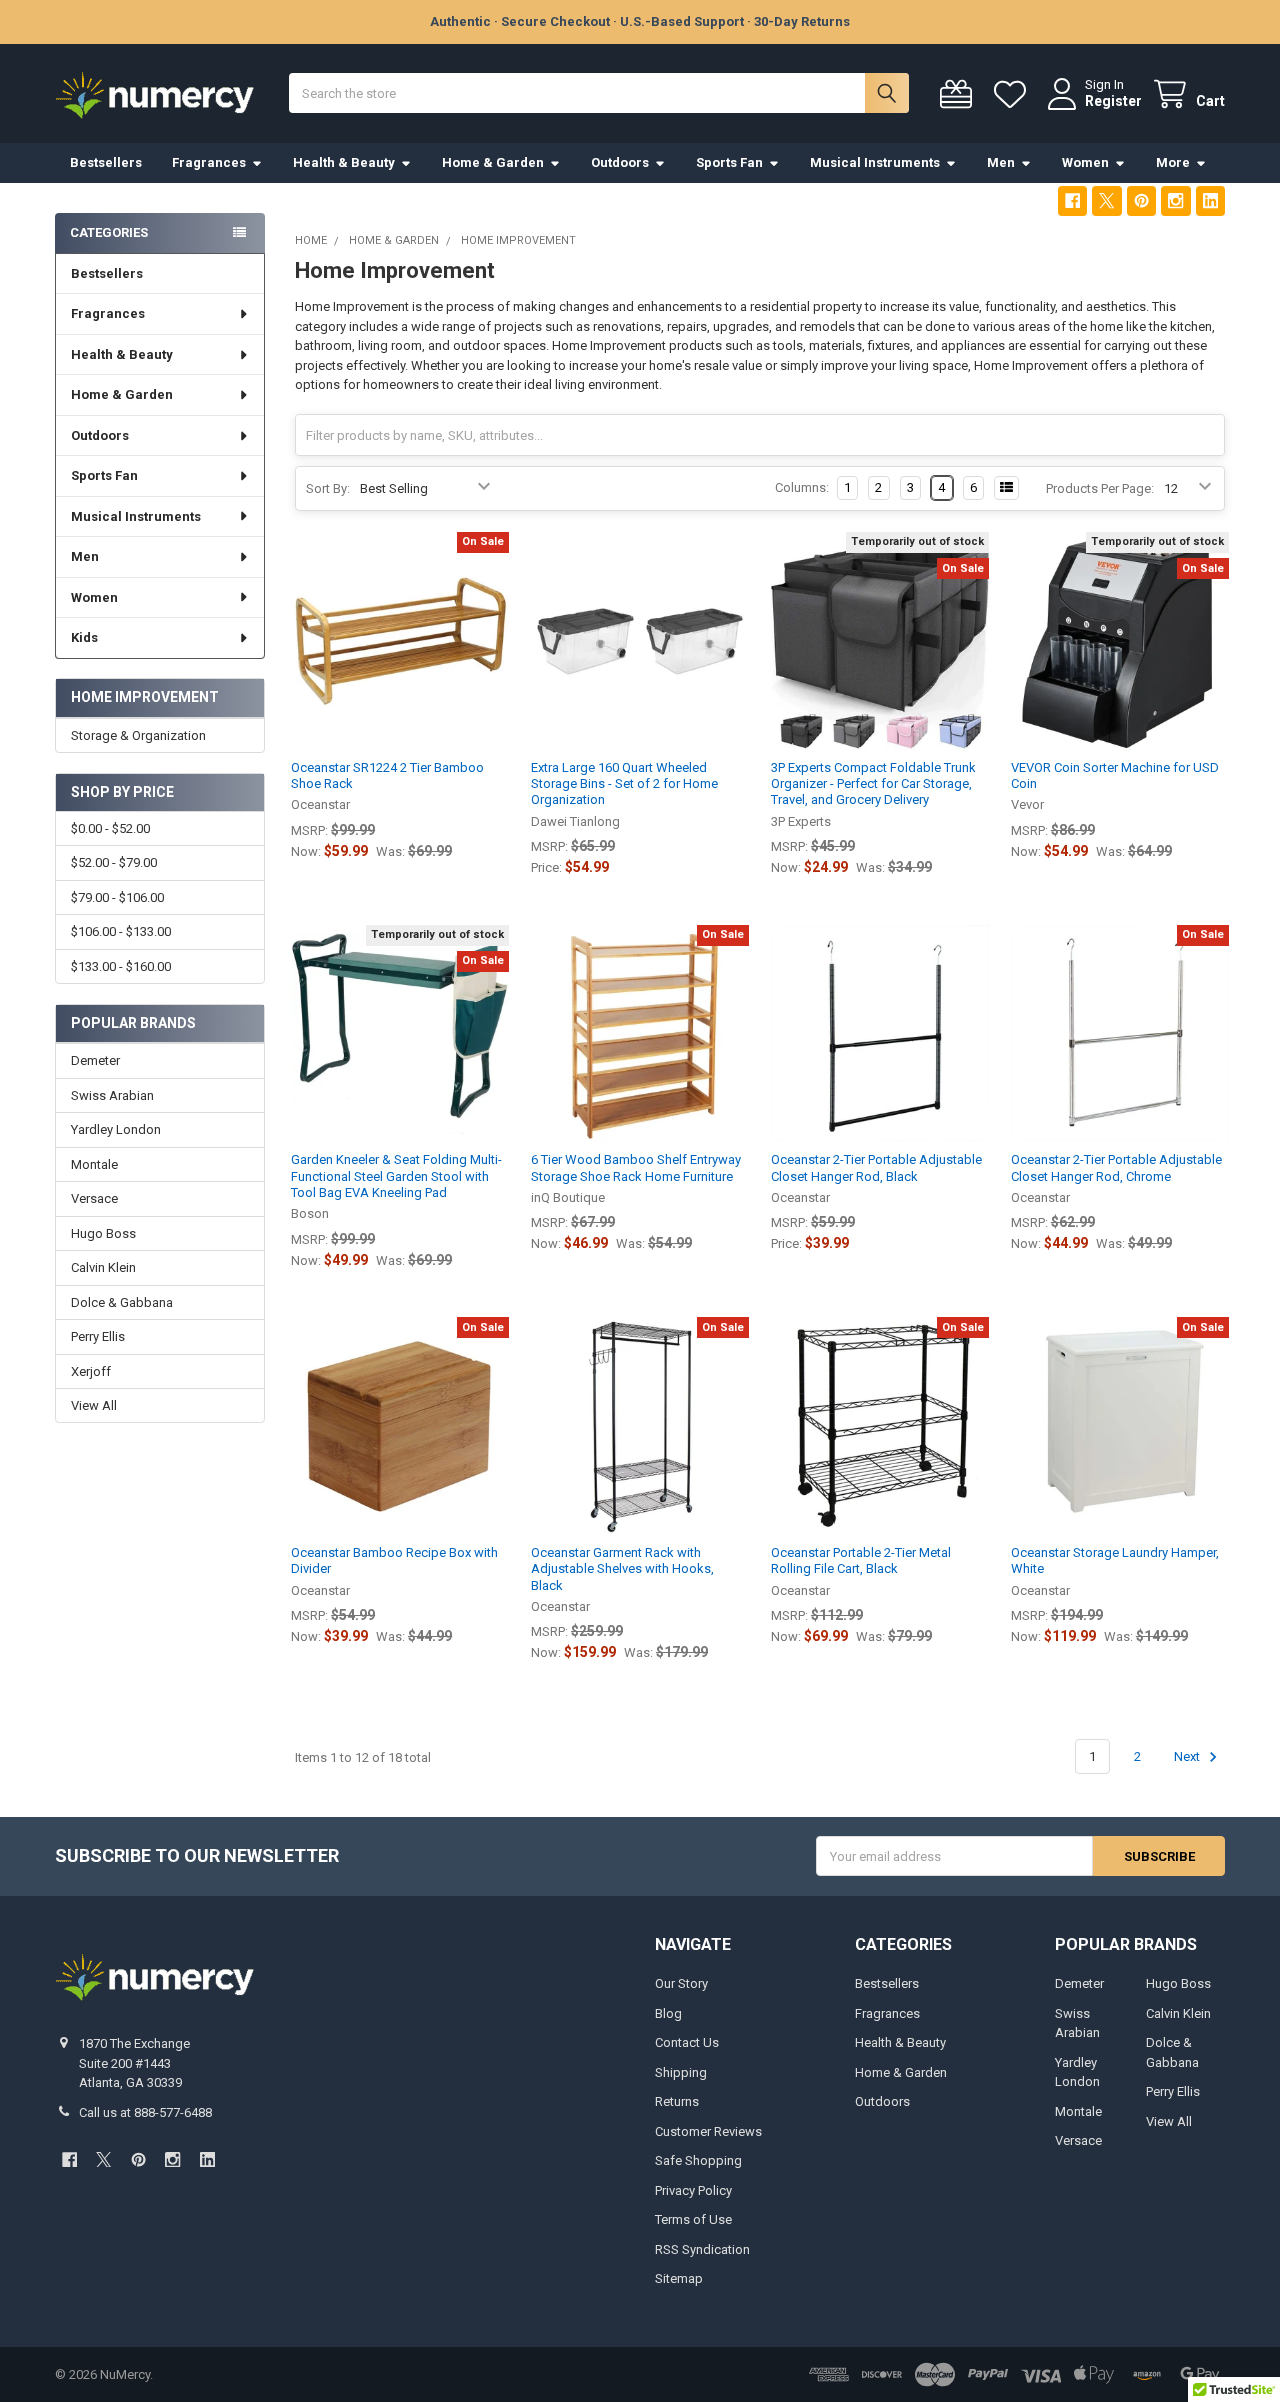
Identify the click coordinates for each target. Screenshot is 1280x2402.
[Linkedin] (1210, 200)
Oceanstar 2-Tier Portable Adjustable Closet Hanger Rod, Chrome (1116, 1167)
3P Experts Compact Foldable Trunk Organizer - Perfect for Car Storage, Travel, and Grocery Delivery (873, 784)
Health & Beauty (344, 162)
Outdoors (620, 162)
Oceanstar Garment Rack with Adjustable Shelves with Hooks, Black (622, 1569)
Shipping (681, 2072)
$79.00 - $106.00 (117, 897)
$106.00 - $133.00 (121, 931)
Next (1188, 1756)
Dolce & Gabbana (122, 1302)
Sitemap (679, 2278)
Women (1085, 162)
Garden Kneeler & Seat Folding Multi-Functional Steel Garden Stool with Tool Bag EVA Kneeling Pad (396, 1176)
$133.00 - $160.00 (121, 966)
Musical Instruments (875, 162)
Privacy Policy (693, 2190)
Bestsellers (106, 162)
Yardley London (116, 1129)
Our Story (681, 1983)
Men (1001, 162)
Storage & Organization (138, 735)
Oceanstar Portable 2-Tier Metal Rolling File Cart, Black (861, 1560)
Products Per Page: (1100, 488)
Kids (84, 637)
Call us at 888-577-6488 (145, 2112)
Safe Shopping (698, 2160)
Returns (677, 2101)
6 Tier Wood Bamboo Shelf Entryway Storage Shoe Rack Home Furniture (636, 1167)
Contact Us (687, 2042)
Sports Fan (729, 162)
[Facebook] (1072, 200)
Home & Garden (493, 162)
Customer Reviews (708, 2131)
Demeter (95, 1060)
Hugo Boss (103, 1233)
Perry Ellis (98, 1336)
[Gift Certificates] (960, 94)
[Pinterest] (1141, 200)
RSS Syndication (702, 2249)
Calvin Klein (103, 1267)
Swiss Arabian (112, 1095)
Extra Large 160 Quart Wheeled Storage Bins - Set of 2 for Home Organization (624, 784)
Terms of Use (693, 2219)
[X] (1106, 200)
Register (1113, 101)
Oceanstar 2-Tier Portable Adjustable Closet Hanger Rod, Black (876, 1167)
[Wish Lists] (1014, 94)
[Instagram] (1175, 200)
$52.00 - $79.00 (114, 862)
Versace (94, 1198)
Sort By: (328, 488)
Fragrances (209, 162)
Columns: (802, 487)
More (1173, 162)
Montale (94, 1164)
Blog (668, 2013)
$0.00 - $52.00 (110, 828)
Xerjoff (91, 1371)
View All (94, 1405)
